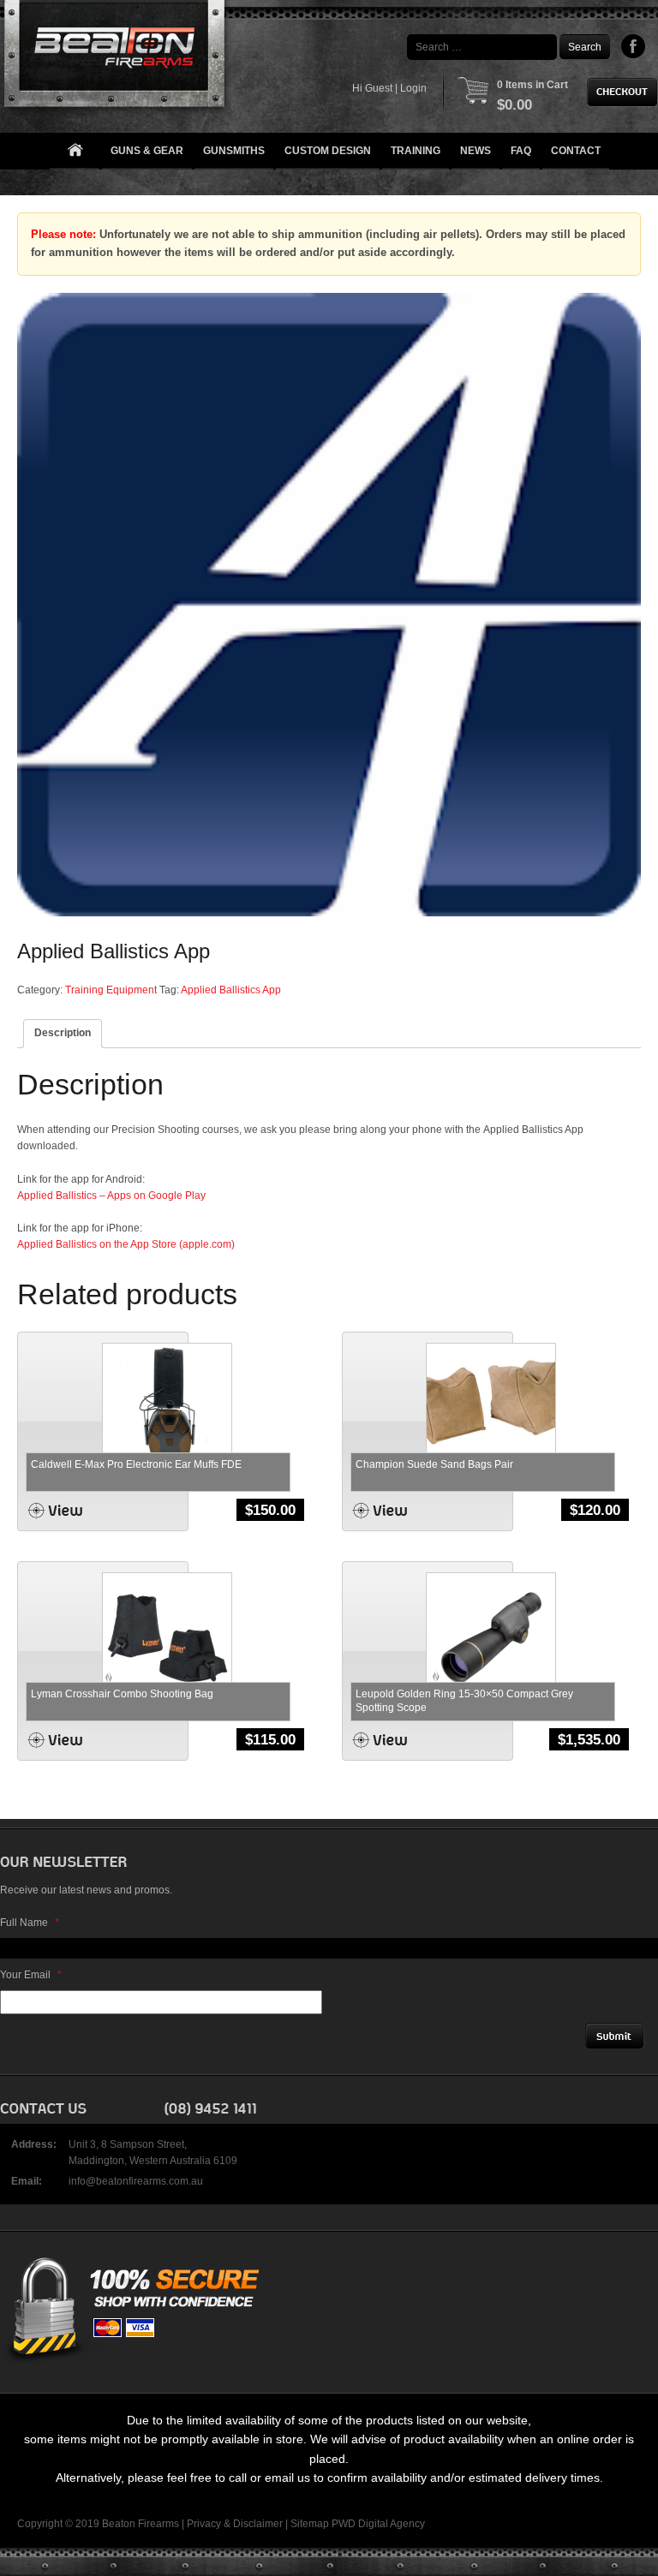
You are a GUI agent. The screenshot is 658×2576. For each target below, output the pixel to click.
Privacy (204, 2524)
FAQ (521, 151)
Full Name (30, 1923)
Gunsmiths (234, 151)
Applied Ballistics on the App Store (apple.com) (126, 1244)
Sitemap (310, 2524)
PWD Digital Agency (378, 2524)
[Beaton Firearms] (116, 58)
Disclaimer (258, 2524)
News (476, 151)
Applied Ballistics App (231, 990)
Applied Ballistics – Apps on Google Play (111, 1196)
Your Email (31, 1975)
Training (416, 151)
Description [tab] (63, 1033)
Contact (576, 151)
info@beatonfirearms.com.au (136, 2181)
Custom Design (328, 151)
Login (413, 88)
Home (75, 151)
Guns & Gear (147, 151)
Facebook (634, 46)
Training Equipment (111, 990)
